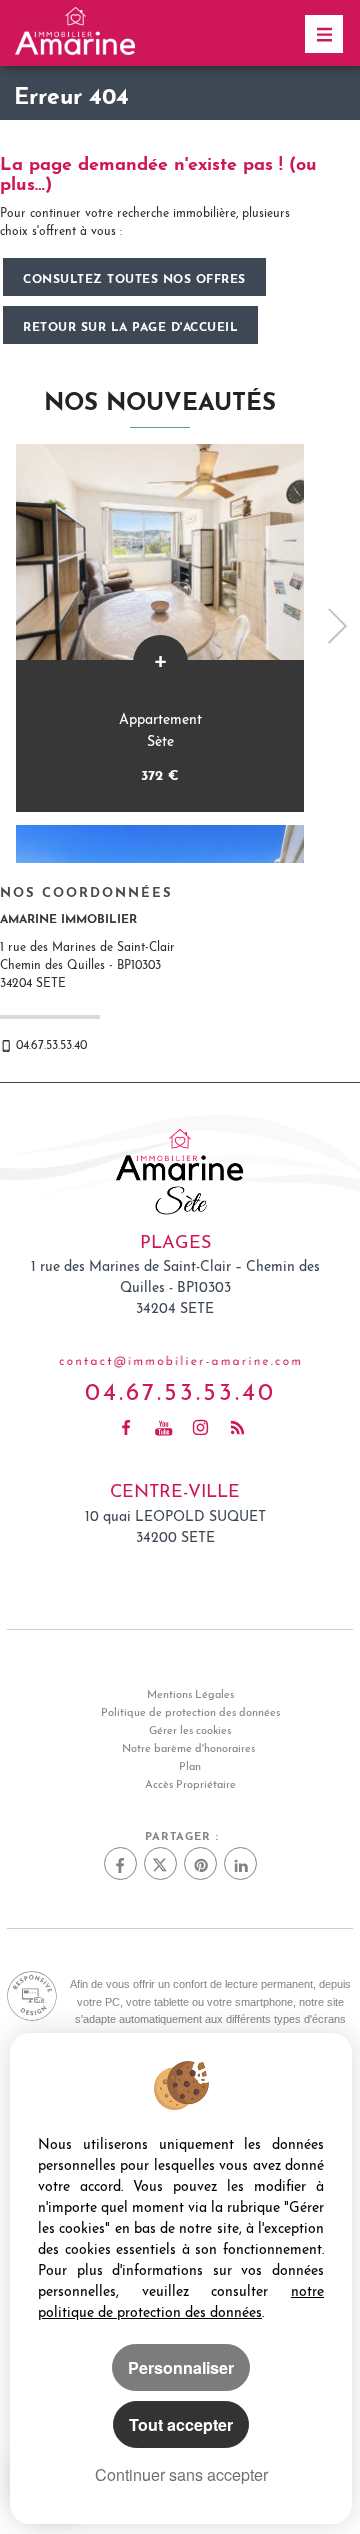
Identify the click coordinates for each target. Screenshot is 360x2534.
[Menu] (324, 34)
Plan (190, 1767)
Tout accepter (181, 2424)
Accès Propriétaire (190, 1785)
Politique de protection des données (190, 1713)
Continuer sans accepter (181, 2474)
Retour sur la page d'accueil (130, 325)
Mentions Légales (190, 1695)
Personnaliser (181, 2367)
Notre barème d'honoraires (190, 1749)
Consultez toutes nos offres (134, 277)
